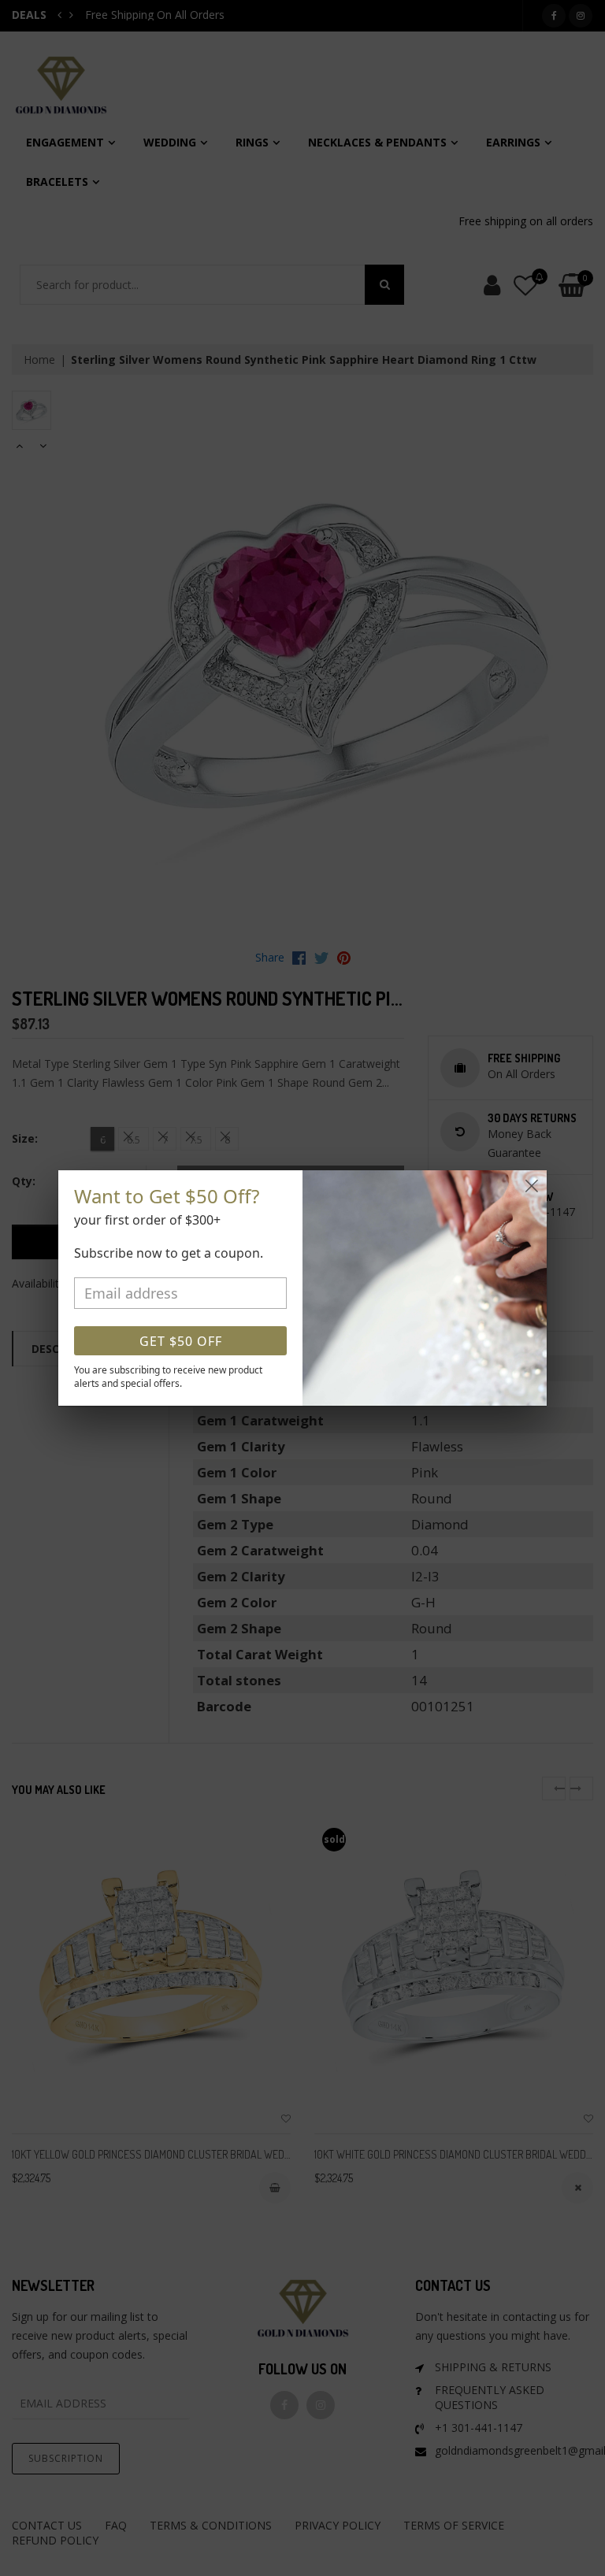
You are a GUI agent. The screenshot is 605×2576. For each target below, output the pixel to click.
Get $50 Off (181, 1341)
